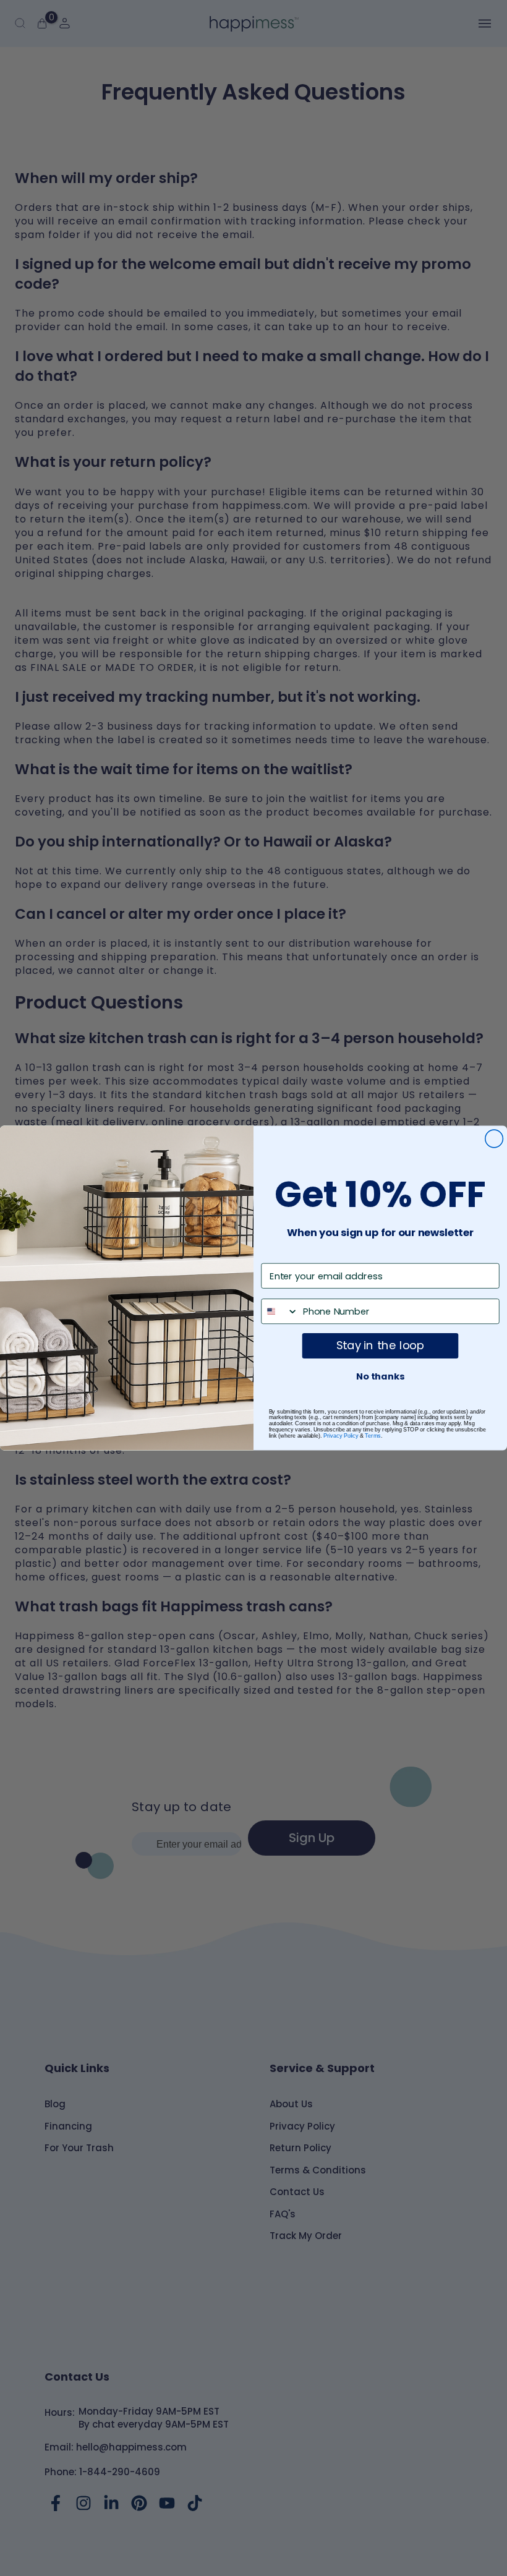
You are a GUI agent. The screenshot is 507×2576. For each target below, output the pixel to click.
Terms (373, 1436)
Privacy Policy (341, 1436)
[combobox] (280, 1311)
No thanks (380, 1377)
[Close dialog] (494, 1139)
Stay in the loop (380, 1345)
